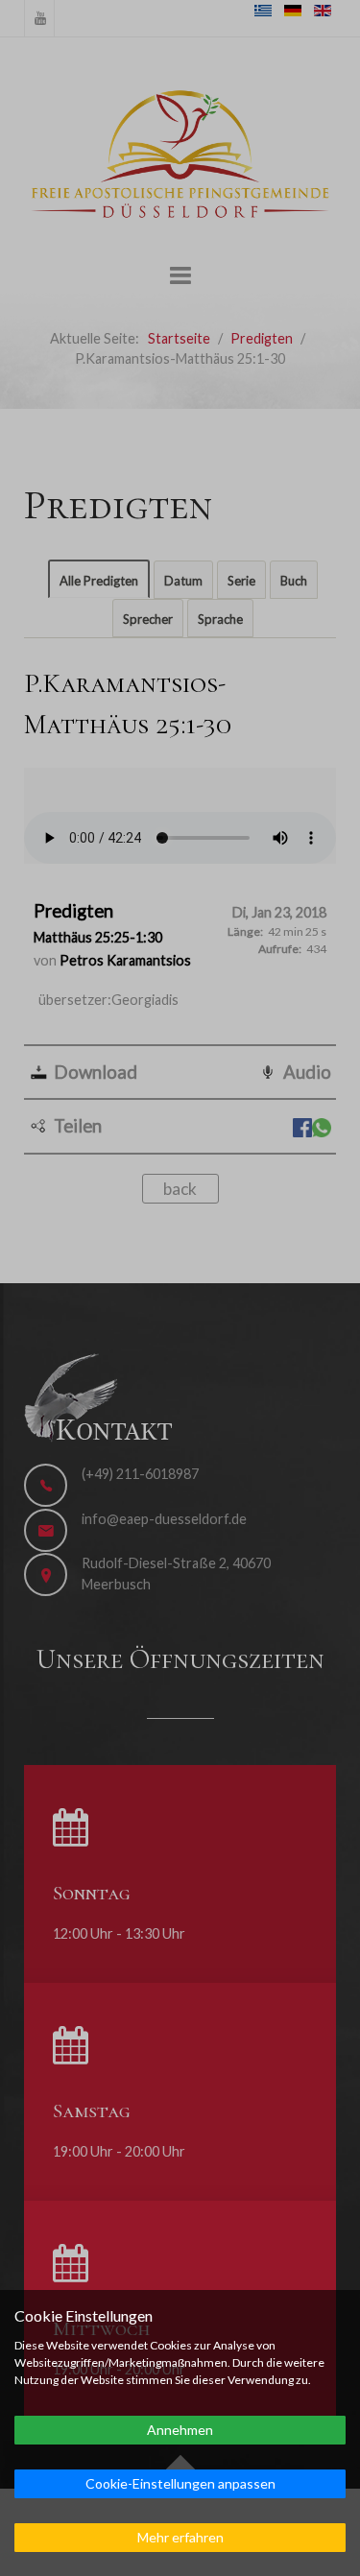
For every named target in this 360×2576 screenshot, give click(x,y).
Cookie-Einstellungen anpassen (180, 2483)
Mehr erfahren (180, 2537)
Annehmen (180, 2430)
